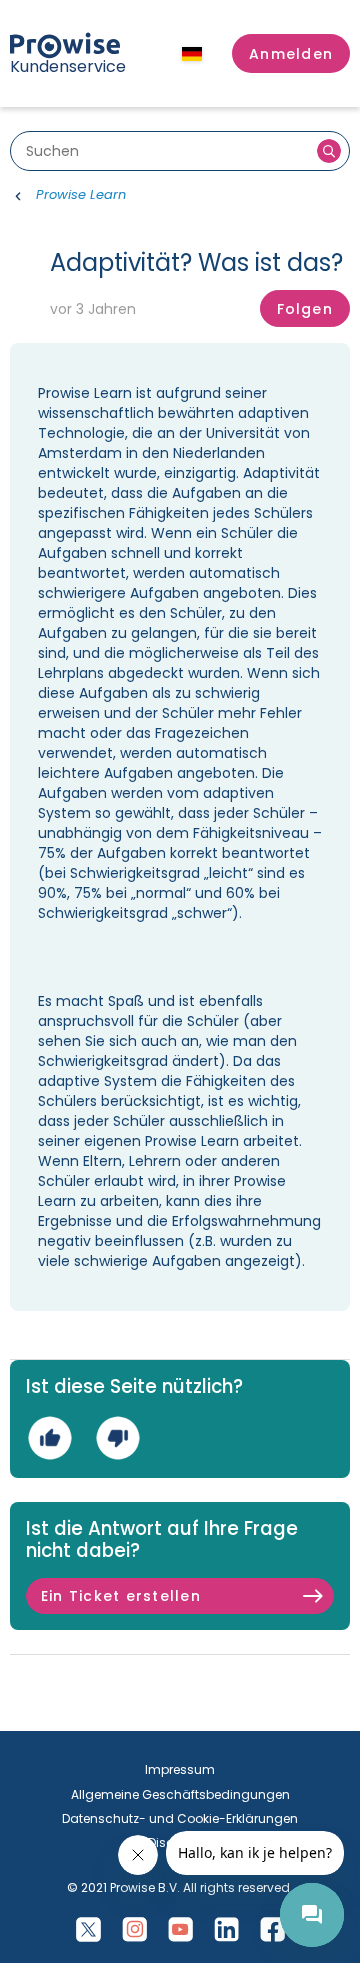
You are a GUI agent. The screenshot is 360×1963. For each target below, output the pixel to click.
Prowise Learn (81, 194)
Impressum (180, 1769)
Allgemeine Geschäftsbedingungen (180, 1794)
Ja (49, 1437)
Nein (117, 1437)
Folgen (305, 309)
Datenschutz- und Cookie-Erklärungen (180, 1818)
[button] (291, 54)
